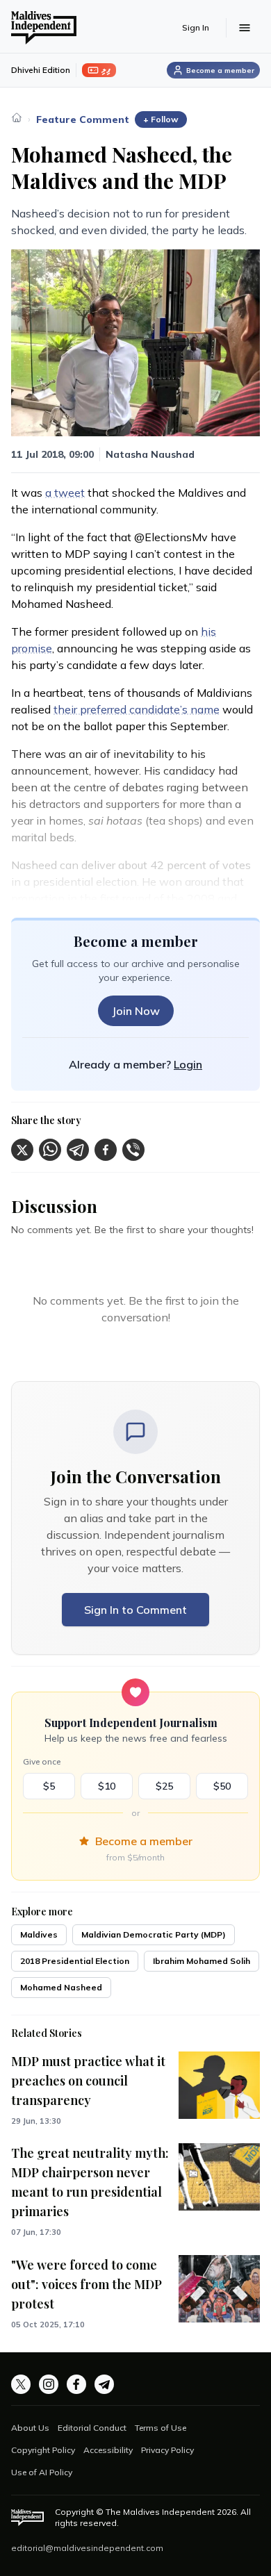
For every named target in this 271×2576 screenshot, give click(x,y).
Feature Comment (83, 119)
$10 (107, 1786)
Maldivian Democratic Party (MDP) (154, 1934)
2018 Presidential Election (75, 1961)
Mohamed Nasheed (61, 1987)
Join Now (136, 1011)
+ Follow (161, 119)
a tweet (65, 493)
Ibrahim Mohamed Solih (202, 1961)
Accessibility (108, 2450)
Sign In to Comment (135, 1610)
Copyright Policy (43, 2450)
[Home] (17, 117)
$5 (49, 1786)
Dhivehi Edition (41, 70)
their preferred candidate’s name (137, 709)
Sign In (196, 27)
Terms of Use (161, 2428)
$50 (222, 1786)
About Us (30, 2428)
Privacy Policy (167, 2450)
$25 (164, 1786)
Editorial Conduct (92, 2428)
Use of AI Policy (42, 2472)
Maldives (39, 1934)
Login (188, 1064)
